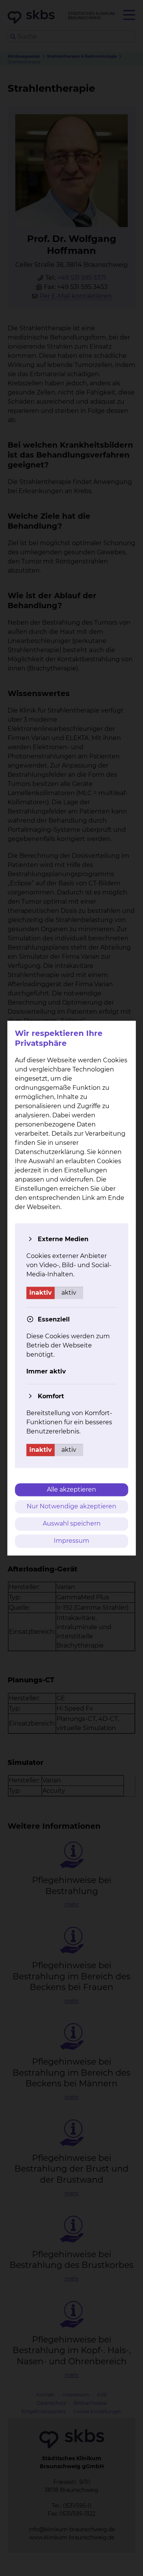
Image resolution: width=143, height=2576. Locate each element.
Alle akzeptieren (71, 1489)
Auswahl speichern (72, 1524)
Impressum (71, 1541)
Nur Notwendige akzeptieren (71, 1507)
